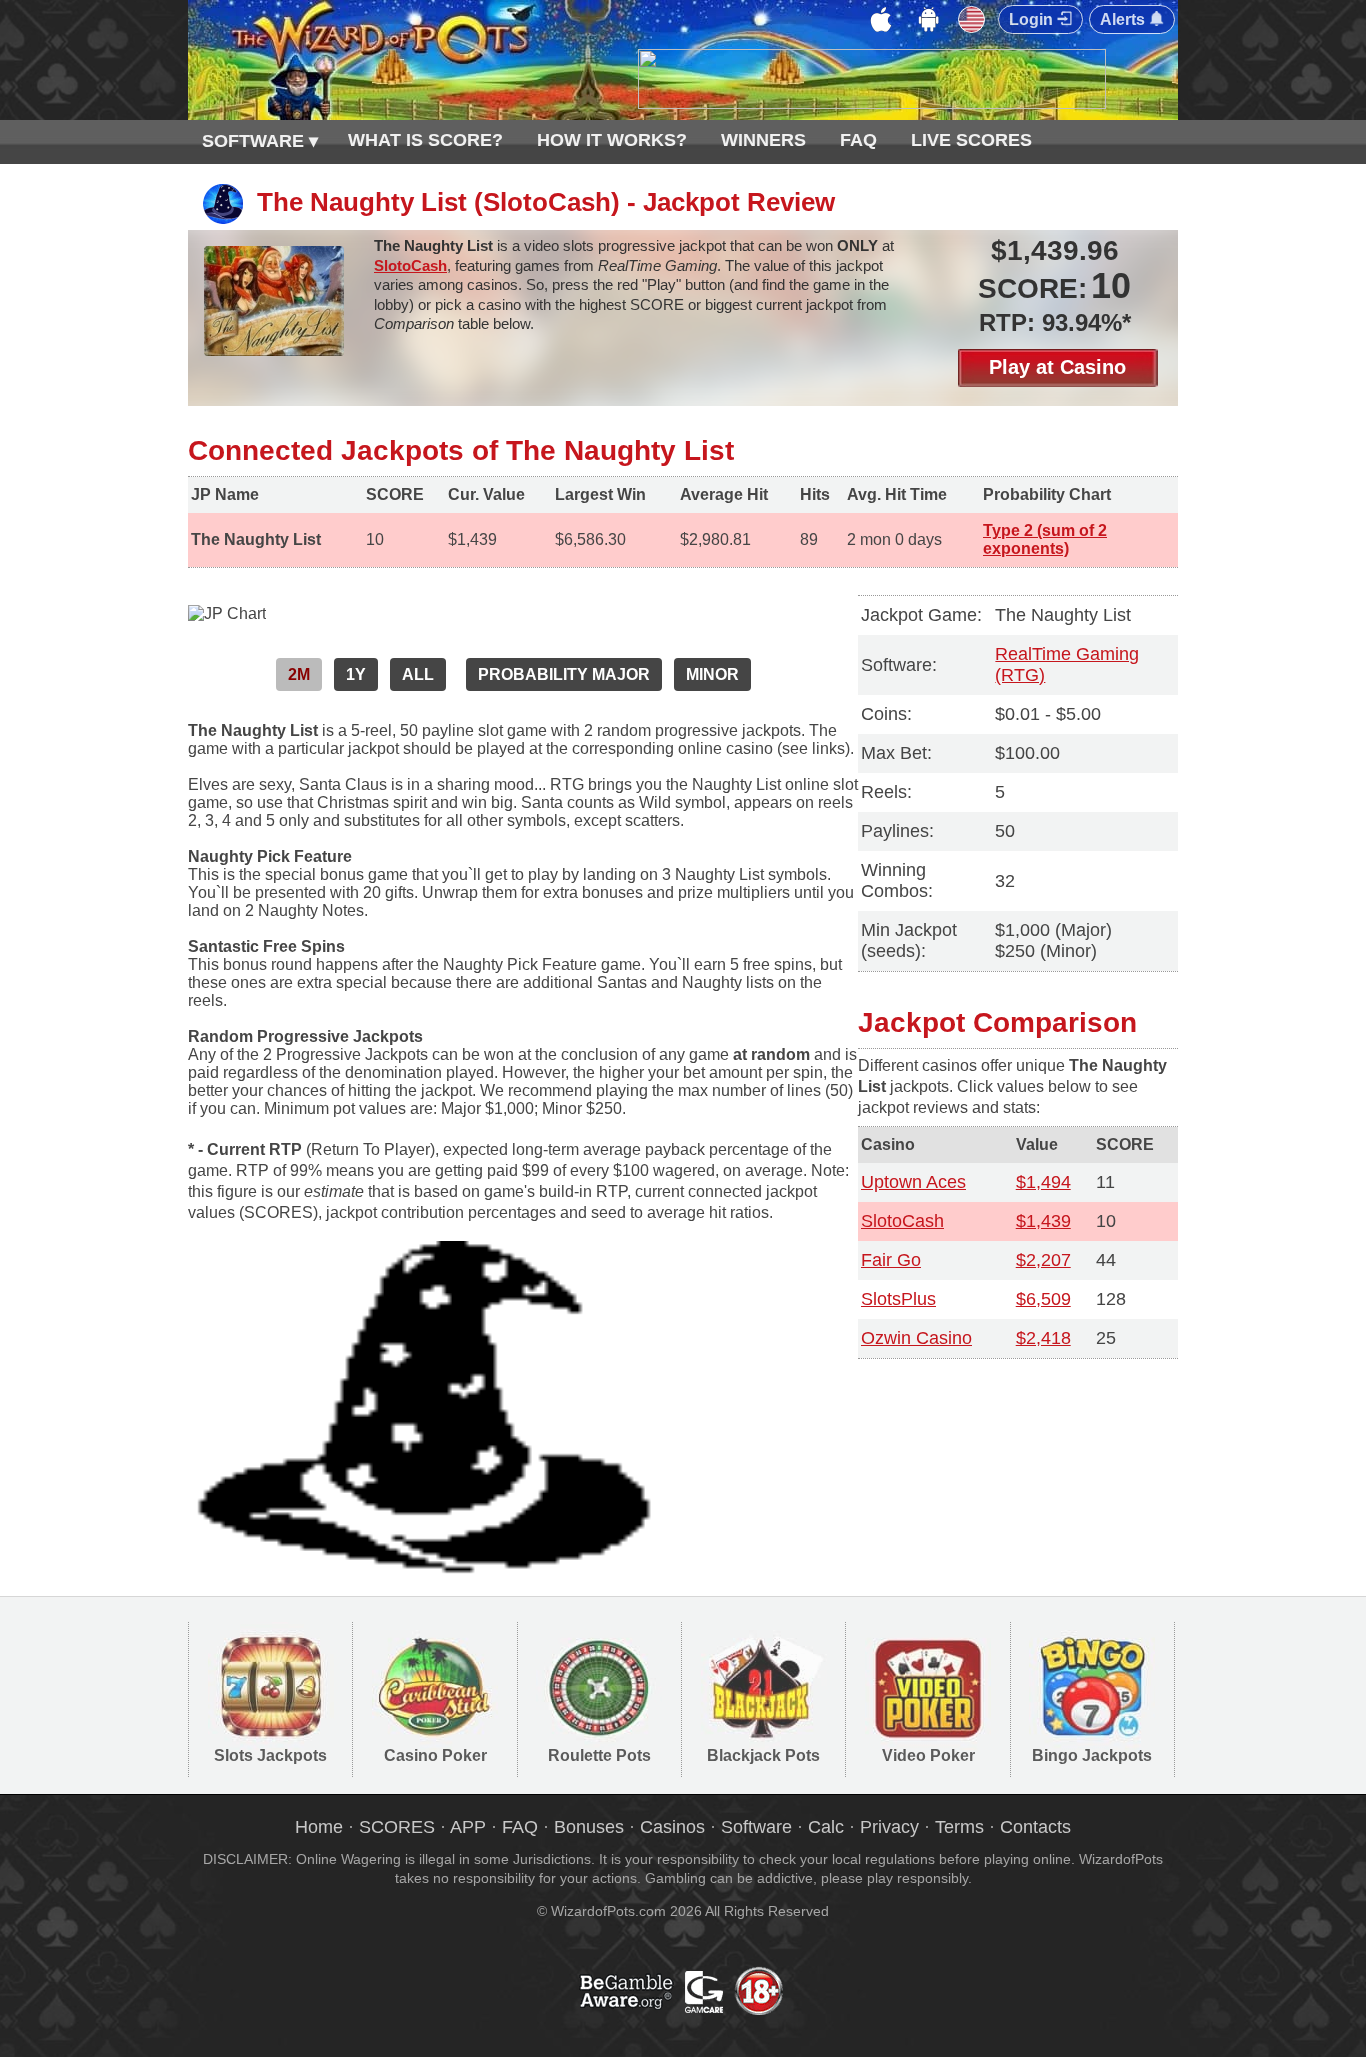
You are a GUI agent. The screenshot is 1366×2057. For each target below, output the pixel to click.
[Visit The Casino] (872, 103)
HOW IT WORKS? (612, 140)
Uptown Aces (913, 1182)
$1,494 (1043, 1182)
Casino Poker (435, 1755)
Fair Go (891, 1260)
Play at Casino (1057, 367)
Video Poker (928, 1755)
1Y (356, 674)
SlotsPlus (898, 1299)
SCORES (397, 1827)
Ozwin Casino (916, 1338)
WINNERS (763, 140)
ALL (418, 674)
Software (756, 1827)
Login (1033, 19)
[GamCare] (736, 2012)
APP (468, 1827)
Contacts (1035, 1827)
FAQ (858, 140)
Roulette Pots (599, 1755)
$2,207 (1043, 1260)
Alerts (1124, 19)
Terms (959, 1827)
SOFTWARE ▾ (260, 141)
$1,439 (1043, 1221)
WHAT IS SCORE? (425, 140)
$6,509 (1043, 1299)
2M (299, 674)
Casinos (672, 1827)
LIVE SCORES (971, 140)
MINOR (712, 674)
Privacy (889, 1827)
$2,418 (1043, 1338)
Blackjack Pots (763, 1755)
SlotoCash (410, 265)
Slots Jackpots (270, 1755)
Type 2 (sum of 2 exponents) (1045, 539)
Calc (826, 1827)
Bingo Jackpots (1092, 1755)
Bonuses (589, 1827)
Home (319, 1827)
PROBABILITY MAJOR (564, 674)
